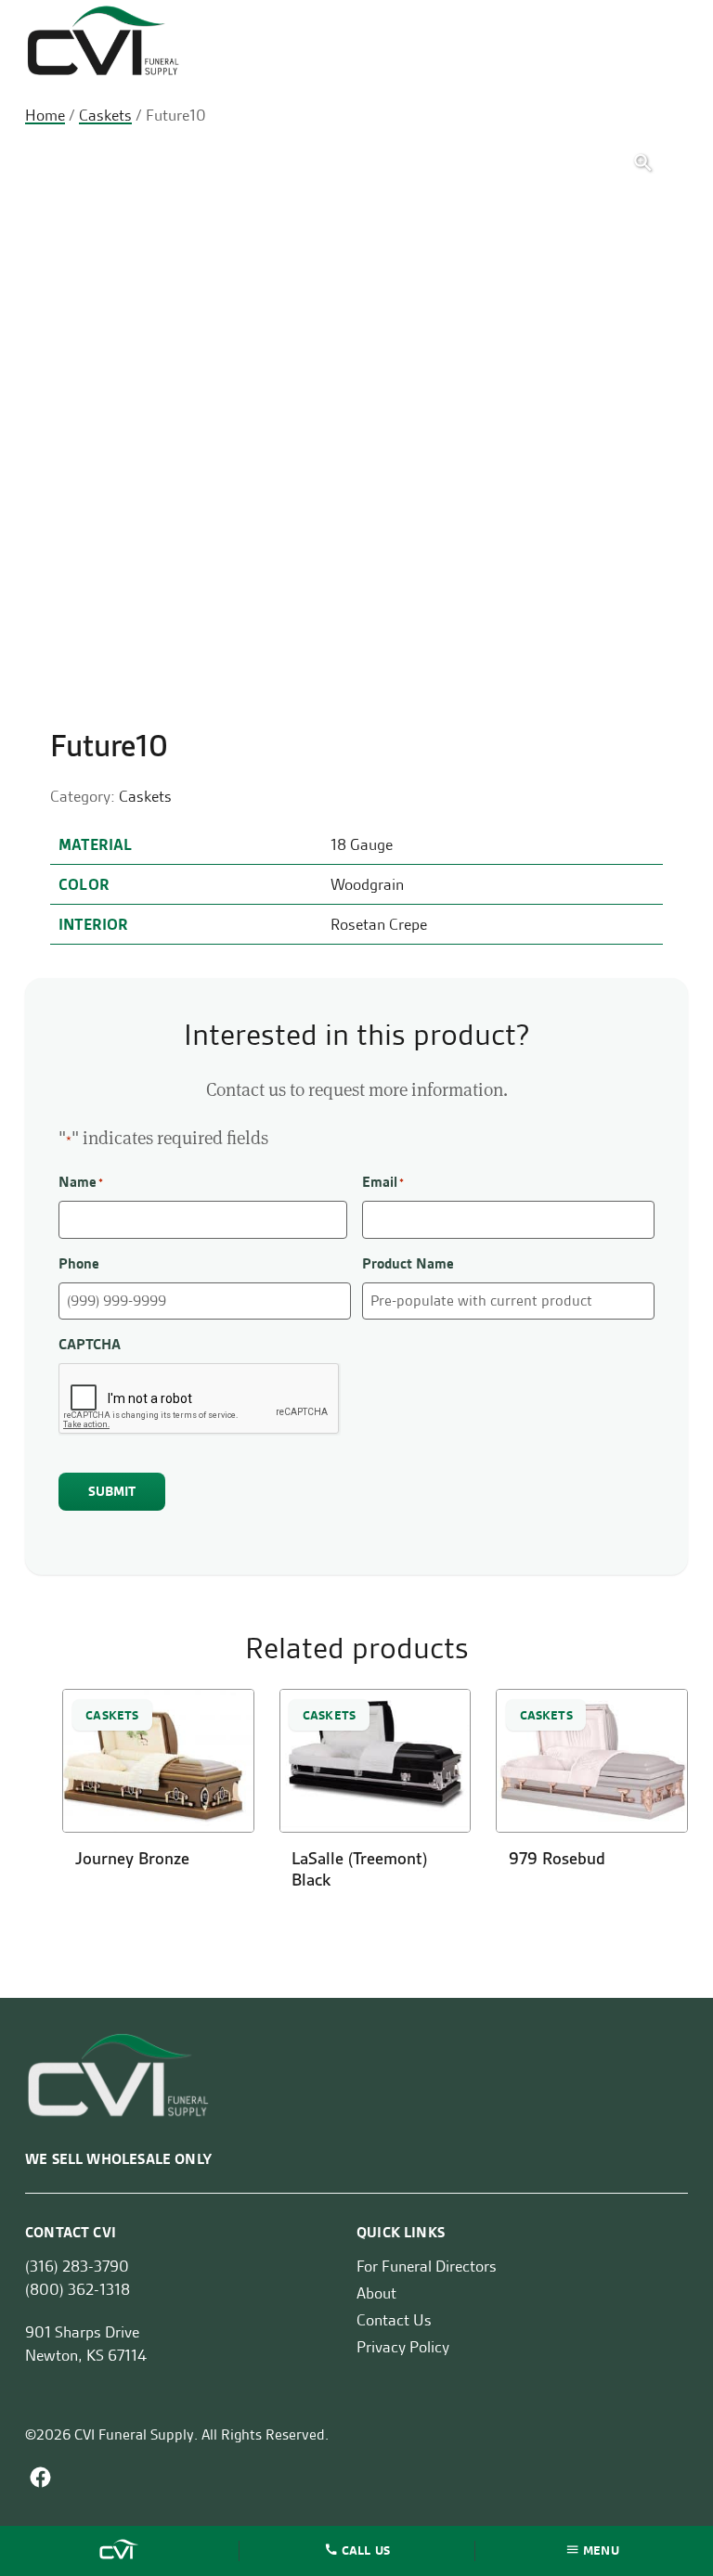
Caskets (105, 115)
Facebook (40, 2477)
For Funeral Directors (427, 2266)
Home (45, 115)
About (376, 2293)
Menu (601, 2549)
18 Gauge (362, 844)
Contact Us (394, 2320)
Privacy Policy (403, 2347)
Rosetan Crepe (379, 924)
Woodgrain (367, 884)
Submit (112, 1491)
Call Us (366, 2549)
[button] (643, 163)
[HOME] (121, 2551)
